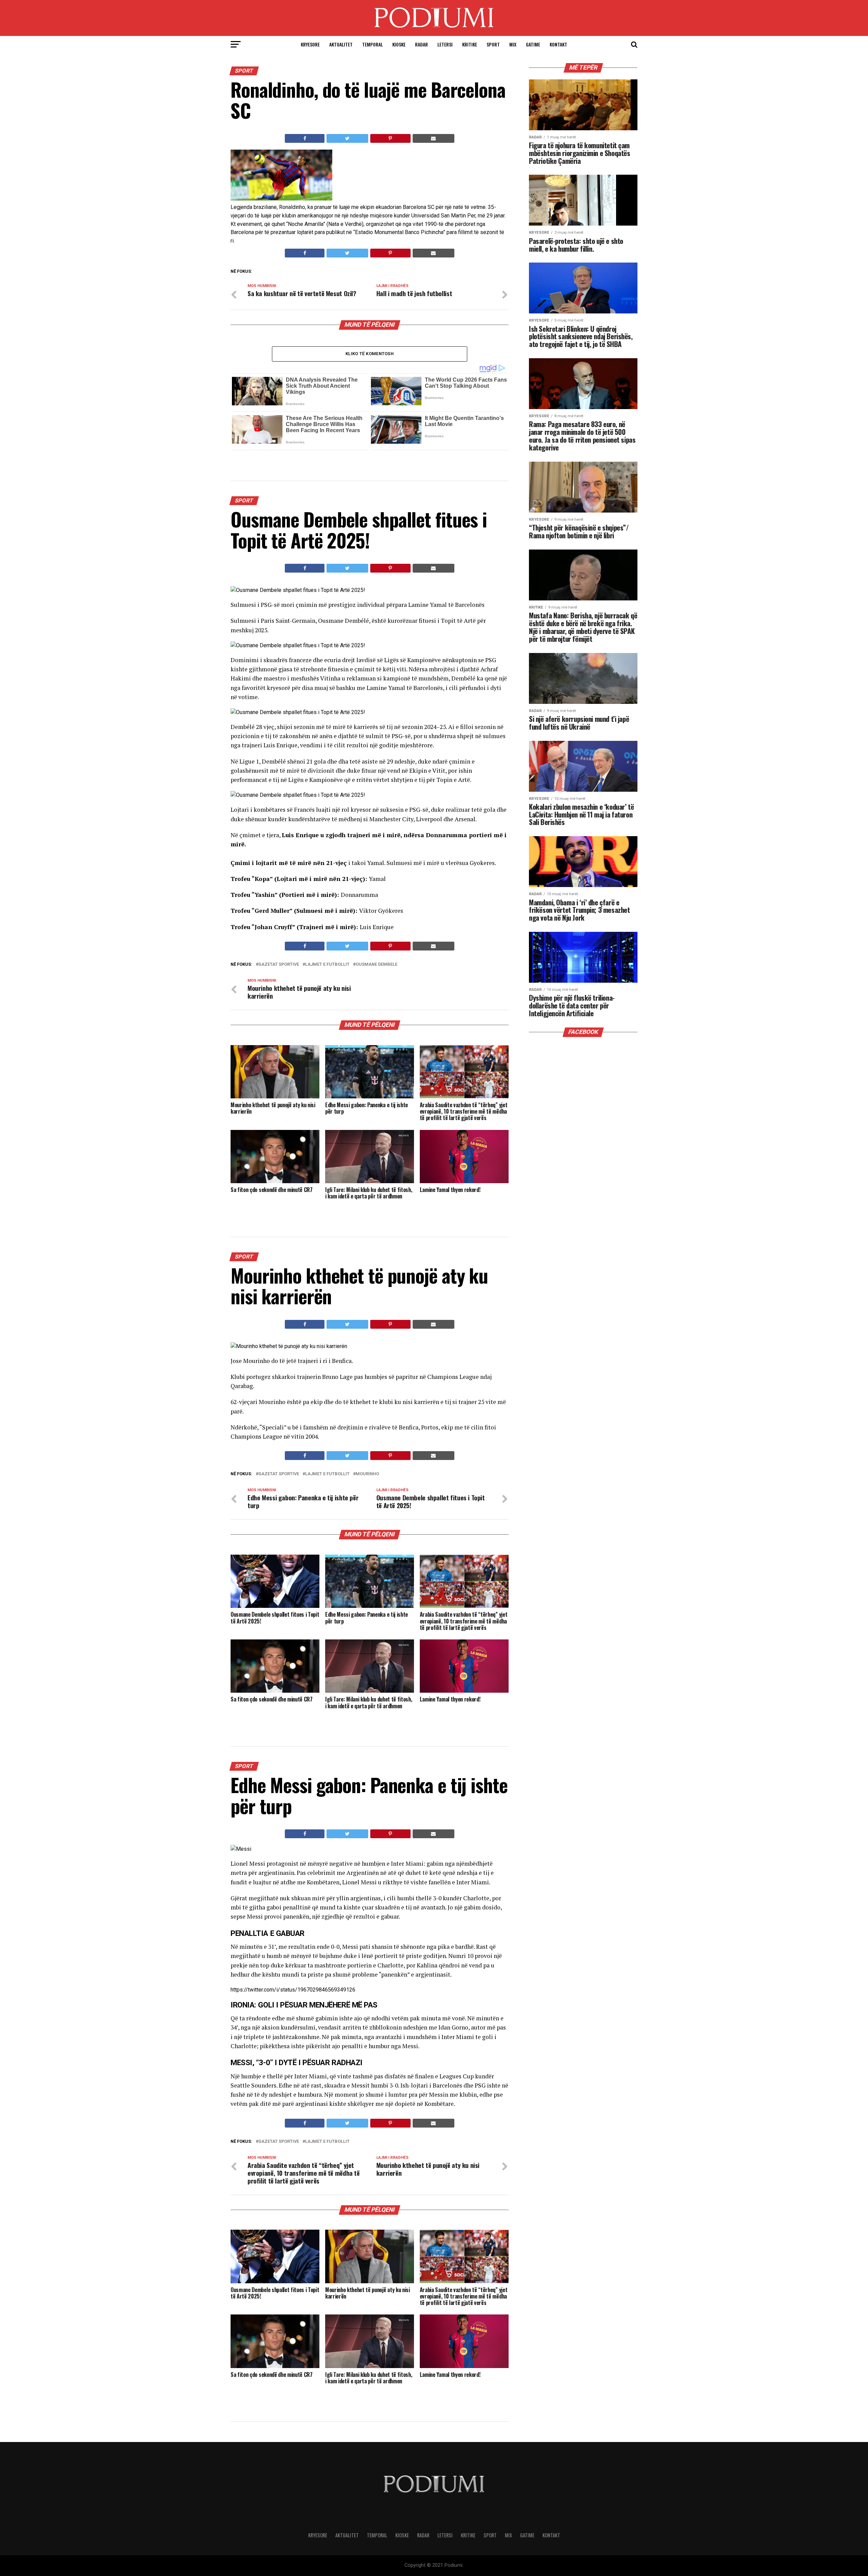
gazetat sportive (279, 965)
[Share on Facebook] (305, 138)
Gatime (533, 44)
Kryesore (310, 44)
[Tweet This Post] (347, 138)
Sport (493, 44)
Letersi (445, 44)
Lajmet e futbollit (327, 965)
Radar (421, 44)
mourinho (367, 1474)
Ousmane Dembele (377, 965)
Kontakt (558, 44)
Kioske (399, 44)
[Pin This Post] (390, 138)
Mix (513, 44)
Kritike (470, 44)
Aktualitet (341, 44)
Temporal (372, 44)
